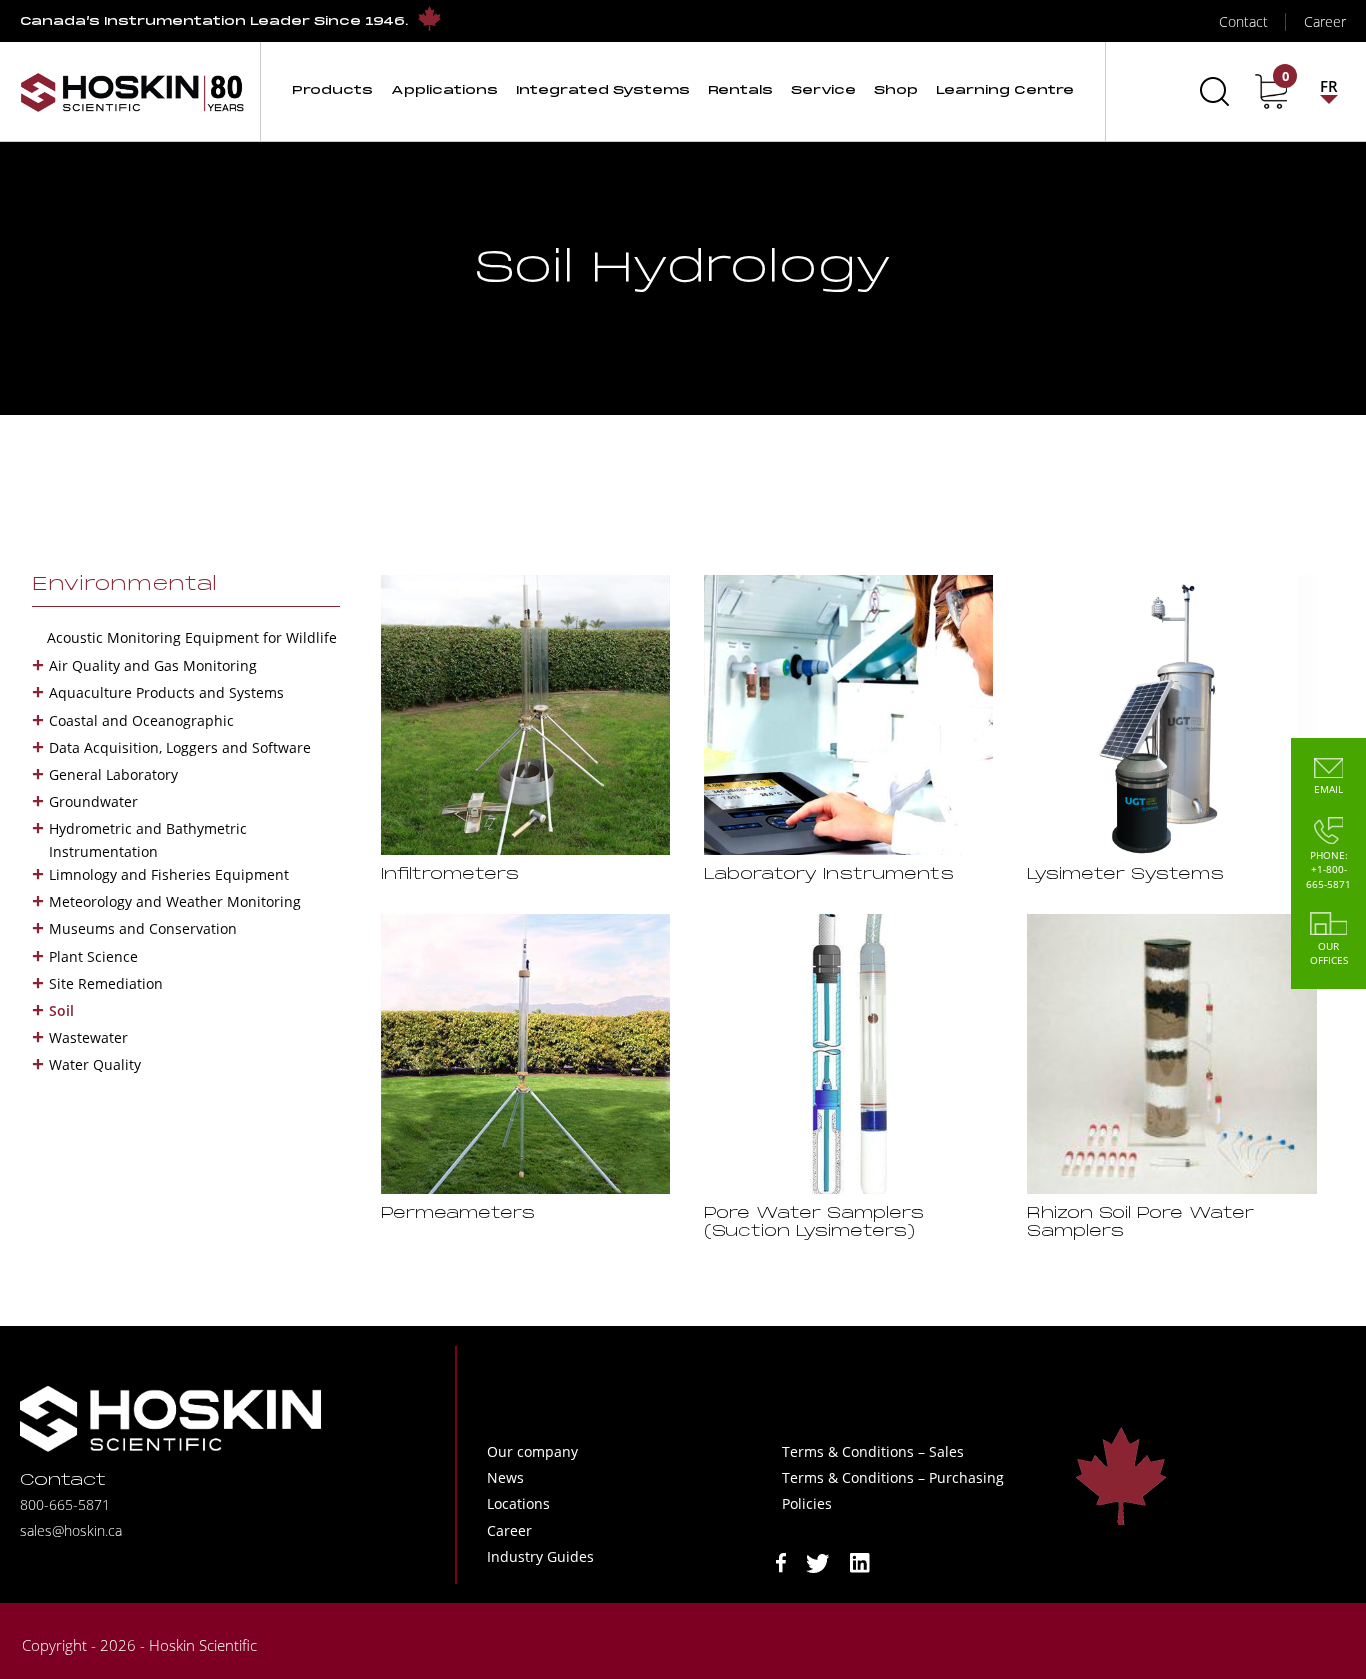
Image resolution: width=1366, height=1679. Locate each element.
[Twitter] (818, 1561)
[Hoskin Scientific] (132, 91)
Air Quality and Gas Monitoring (153, 665)
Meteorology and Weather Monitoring (175, 901)
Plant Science (93, 956)
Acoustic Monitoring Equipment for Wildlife (192, 637)
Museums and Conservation (143, 928)
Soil (61, 1010)
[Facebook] (781, 1561)
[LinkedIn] (860, 1561)
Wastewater (88, 1037)
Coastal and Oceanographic (141, 720)
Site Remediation (106, 983)
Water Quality (95, 1064)
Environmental (124, 585)
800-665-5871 (65, 1504)
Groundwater (93, 801)
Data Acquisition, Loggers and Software (180, 747)
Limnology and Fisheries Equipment (169, 874)
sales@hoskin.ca (71, 1530)
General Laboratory (113, 774)
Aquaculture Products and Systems (166, 692)
